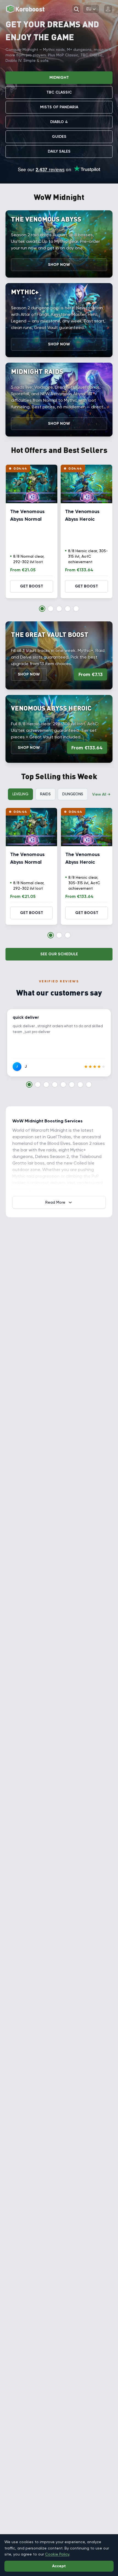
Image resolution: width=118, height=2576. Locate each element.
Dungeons (73, 794)
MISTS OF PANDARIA (59, 107)
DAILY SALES (59, 151)
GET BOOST (32, 586)
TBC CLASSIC (59, 92)
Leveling (20, 794)
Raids (45, 794)
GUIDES (59, 137)
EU (89, 9)
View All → (101, 794)
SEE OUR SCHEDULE (59, 954)
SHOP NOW (59, 265)
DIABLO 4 (59, 122)
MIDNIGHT (59, 78)
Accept (59, 2566)
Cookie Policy (57, 2554)
